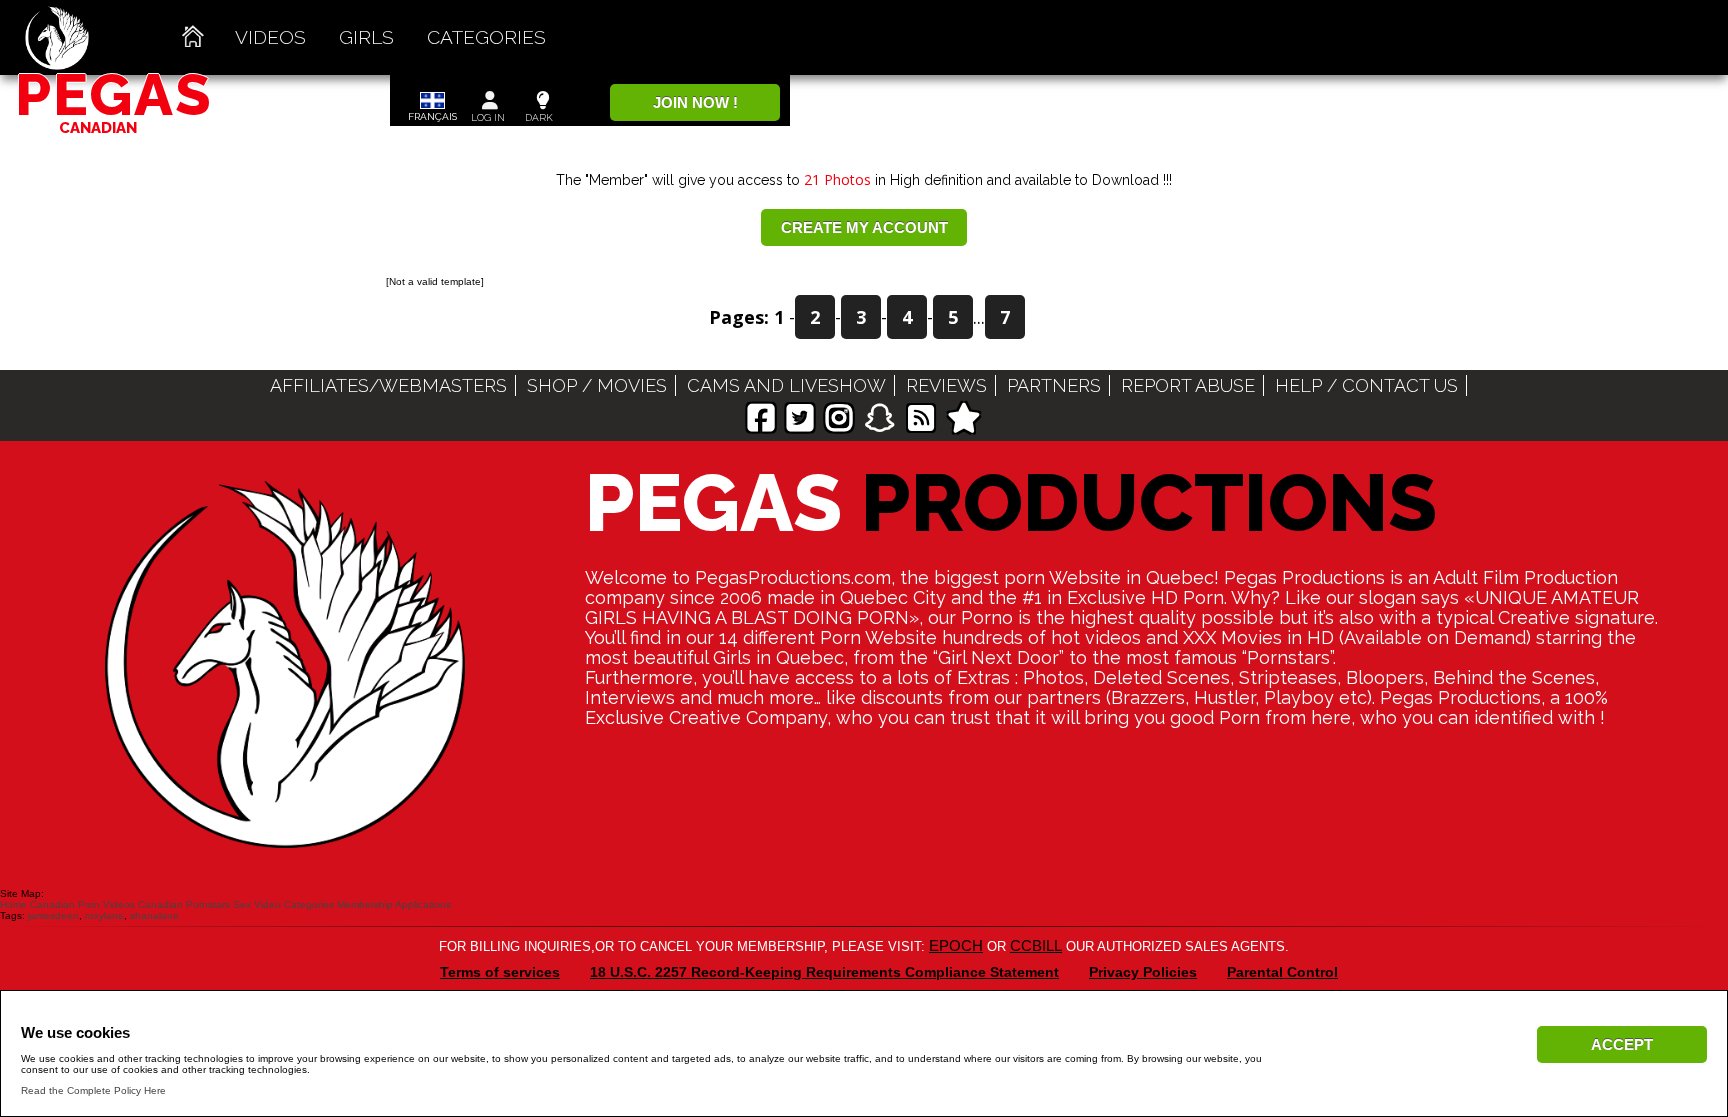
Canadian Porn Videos (82, 904)
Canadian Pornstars (184, 904)
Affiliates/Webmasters (388, 385)
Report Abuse (1188, 385)
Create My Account (864, 227)
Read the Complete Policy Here (93, 1090)
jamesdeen (53, 915)
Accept (1622, 1044)
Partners (1054, 385)
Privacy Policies (1143, 972)
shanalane (154, 915)
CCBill (1036, 945)
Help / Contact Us (1366, 385)
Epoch (956, 945)
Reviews (946, 385)
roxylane (104, 915)
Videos (270, 37)
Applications (423, 904)
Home (13, 904)
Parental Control (1282, 972)
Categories (486, 37)
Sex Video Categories (283, 904)
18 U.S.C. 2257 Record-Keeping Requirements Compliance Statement (824, 972)
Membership (365, 904)
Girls (366, 37)
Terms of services (500, 972)
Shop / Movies (597, 385)
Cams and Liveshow (786, 385)
